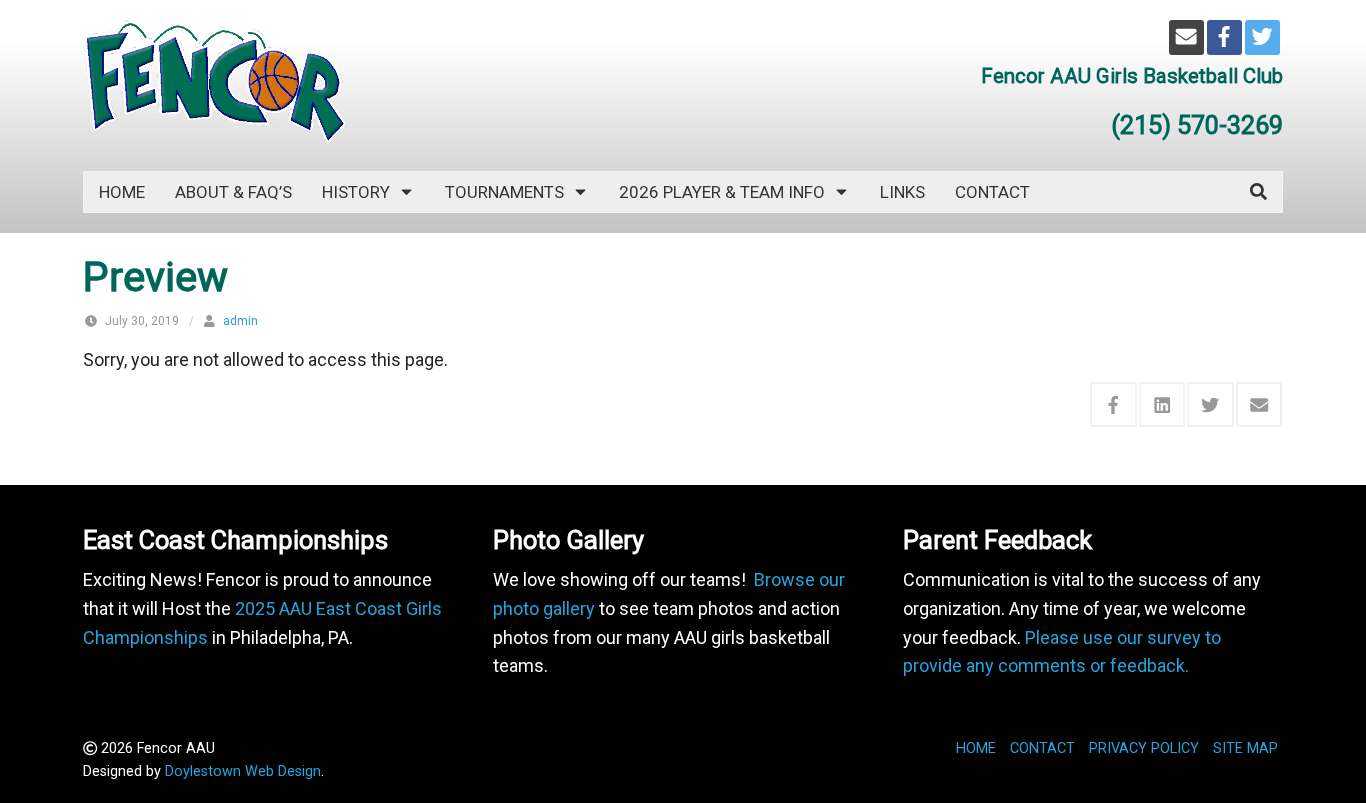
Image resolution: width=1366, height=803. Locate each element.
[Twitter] (1262, 37)
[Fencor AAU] (214, 80)
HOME (976, 748)
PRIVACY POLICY (1144, 748)
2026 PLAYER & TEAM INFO (722, 192)
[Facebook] (1224, 37)
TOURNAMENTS (504, 192)
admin (240, 321)
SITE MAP (1245, 748)
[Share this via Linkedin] (1162, 404)
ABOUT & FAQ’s (233, 192)
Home (122, 192)
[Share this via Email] (1259, 404)
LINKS (902, 192)
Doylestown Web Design (243, 771)
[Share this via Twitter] (1210, 404)
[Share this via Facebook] (1113, 404)
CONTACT (992, 192)
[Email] (1186, 37)
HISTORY (356, 192)
